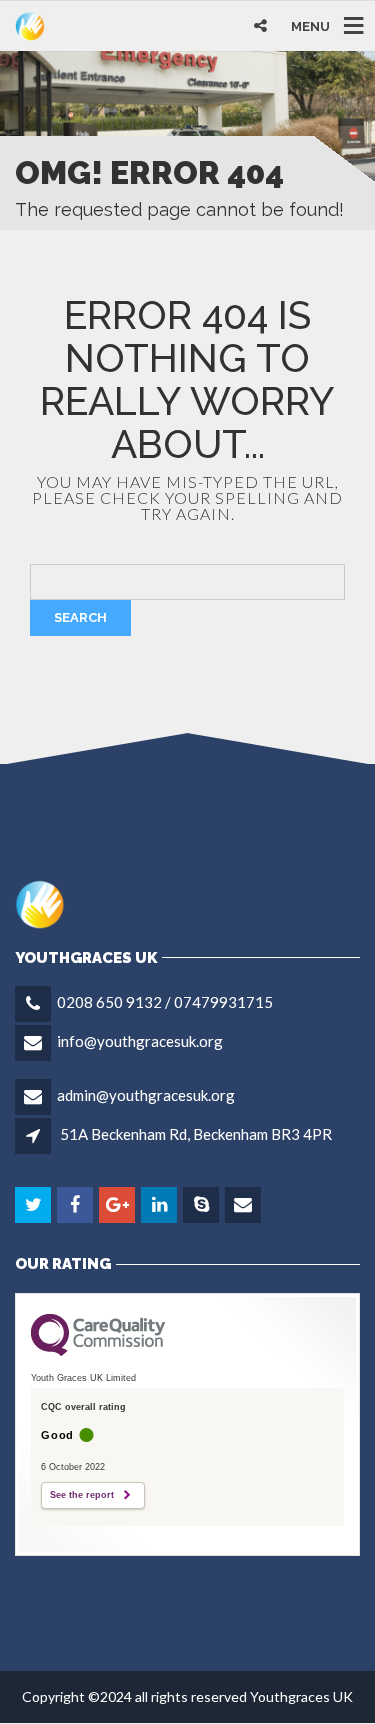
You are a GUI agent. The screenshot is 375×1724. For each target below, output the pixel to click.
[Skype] (202, 1205)
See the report (82, 1495)
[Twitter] (34, 1205)
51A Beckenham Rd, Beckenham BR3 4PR (196, 1134)
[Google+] (118, 1205)
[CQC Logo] (98, 1351)
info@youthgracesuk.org (140, 1041)
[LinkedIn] (160, 1205)
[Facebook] (76, 1205)
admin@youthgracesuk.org (146, 1095)
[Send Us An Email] (244, 1205)
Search (80, 617)
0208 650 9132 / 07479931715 (165, 1002)
